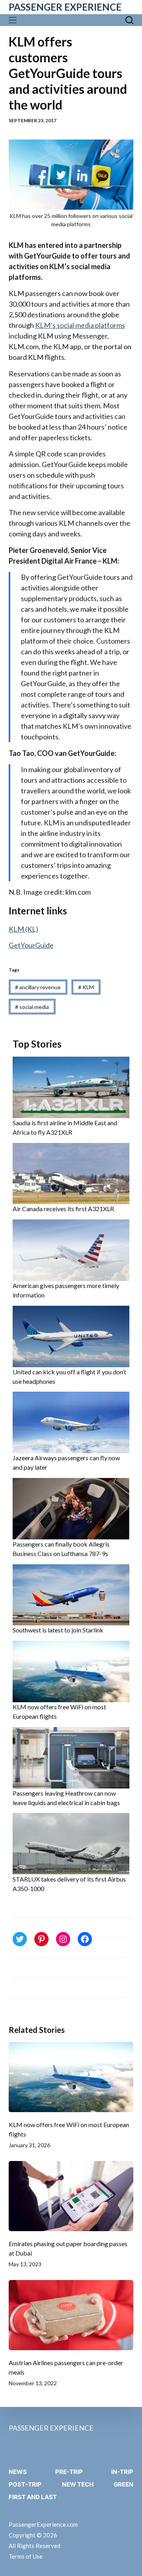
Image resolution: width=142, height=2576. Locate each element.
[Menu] (14, 20)
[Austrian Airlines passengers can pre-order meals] (71, 2315)
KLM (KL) (23, 929)
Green (123, 2484)
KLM (86, 987)
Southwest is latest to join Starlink (58, 1630)
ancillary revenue (38, 987)
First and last (33, 2497)
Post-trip (25, 2484)
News (18, 2472)
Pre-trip (69, 2472)
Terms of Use (26, 2556)
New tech (78, 2484)
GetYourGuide (31, 945)
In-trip (122, 2472)
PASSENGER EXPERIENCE (65, 7)
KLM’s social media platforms (80, 325)
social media (32, 1007)
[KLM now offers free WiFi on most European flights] (71, 2077)
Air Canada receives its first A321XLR (63, 1209)
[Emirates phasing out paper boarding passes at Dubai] (71, 2196)
